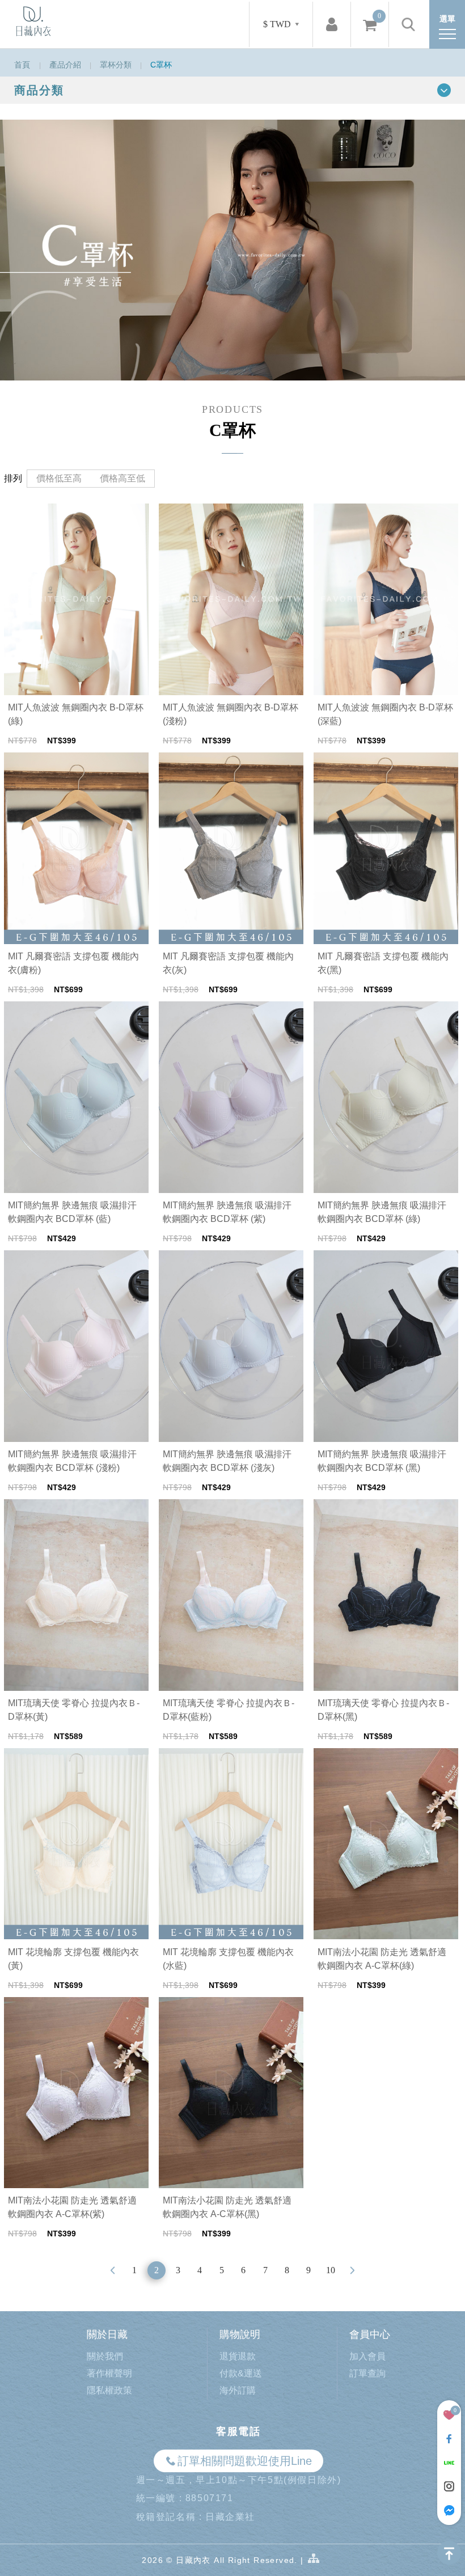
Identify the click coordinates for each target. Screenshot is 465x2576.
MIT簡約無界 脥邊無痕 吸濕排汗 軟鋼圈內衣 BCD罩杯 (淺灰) (227, 1461)
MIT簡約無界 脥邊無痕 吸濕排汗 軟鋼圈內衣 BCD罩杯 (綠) (382, 1212)
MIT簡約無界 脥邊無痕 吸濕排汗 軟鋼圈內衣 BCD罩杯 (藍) (72, 1212)
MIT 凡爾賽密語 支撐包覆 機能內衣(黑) (383, 963)
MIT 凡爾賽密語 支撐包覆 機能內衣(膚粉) (73, 963)
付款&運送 (241, 2373)
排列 (13, 478)
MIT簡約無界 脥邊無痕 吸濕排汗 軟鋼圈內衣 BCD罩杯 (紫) (227, 1212)
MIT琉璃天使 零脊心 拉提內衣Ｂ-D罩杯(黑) (383, 1710)
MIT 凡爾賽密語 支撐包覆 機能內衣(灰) (228, 963)
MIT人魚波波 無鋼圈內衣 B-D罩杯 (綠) (76, 714)
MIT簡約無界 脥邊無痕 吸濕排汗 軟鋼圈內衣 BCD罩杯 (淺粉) (72, 1461)
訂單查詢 (367, 2373)
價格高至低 (122, 478)
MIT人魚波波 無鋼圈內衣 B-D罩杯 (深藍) (385, 714)
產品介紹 (65, 65)
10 (331, 2270)
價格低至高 (59, 478)
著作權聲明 (109, 2373)
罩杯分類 (116, 65)
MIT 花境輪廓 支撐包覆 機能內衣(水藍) (228, 1959)
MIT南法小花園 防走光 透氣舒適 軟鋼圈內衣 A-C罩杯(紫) (72, 2207)
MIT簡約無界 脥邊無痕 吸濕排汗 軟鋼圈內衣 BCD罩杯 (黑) (382, 1461)
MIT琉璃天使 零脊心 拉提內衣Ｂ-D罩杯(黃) (74, 1710)
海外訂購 (238, 2390)
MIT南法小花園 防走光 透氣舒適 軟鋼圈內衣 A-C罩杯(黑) (227, 2207)
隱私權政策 (109, 2390)
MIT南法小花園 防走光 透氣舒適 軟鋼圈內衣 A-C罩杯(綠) (382, 1959)
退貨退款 (238, 2356)
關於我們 (105, 2356)
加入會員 (367, 2356)
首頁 (22, 65)
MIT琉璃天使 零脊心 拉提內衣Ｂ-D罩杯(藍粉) (229, 1710)
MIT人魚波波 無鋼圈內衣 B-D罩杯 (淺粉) (231, 714)
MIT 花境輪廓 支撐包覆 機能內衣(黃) (73, 1959)
